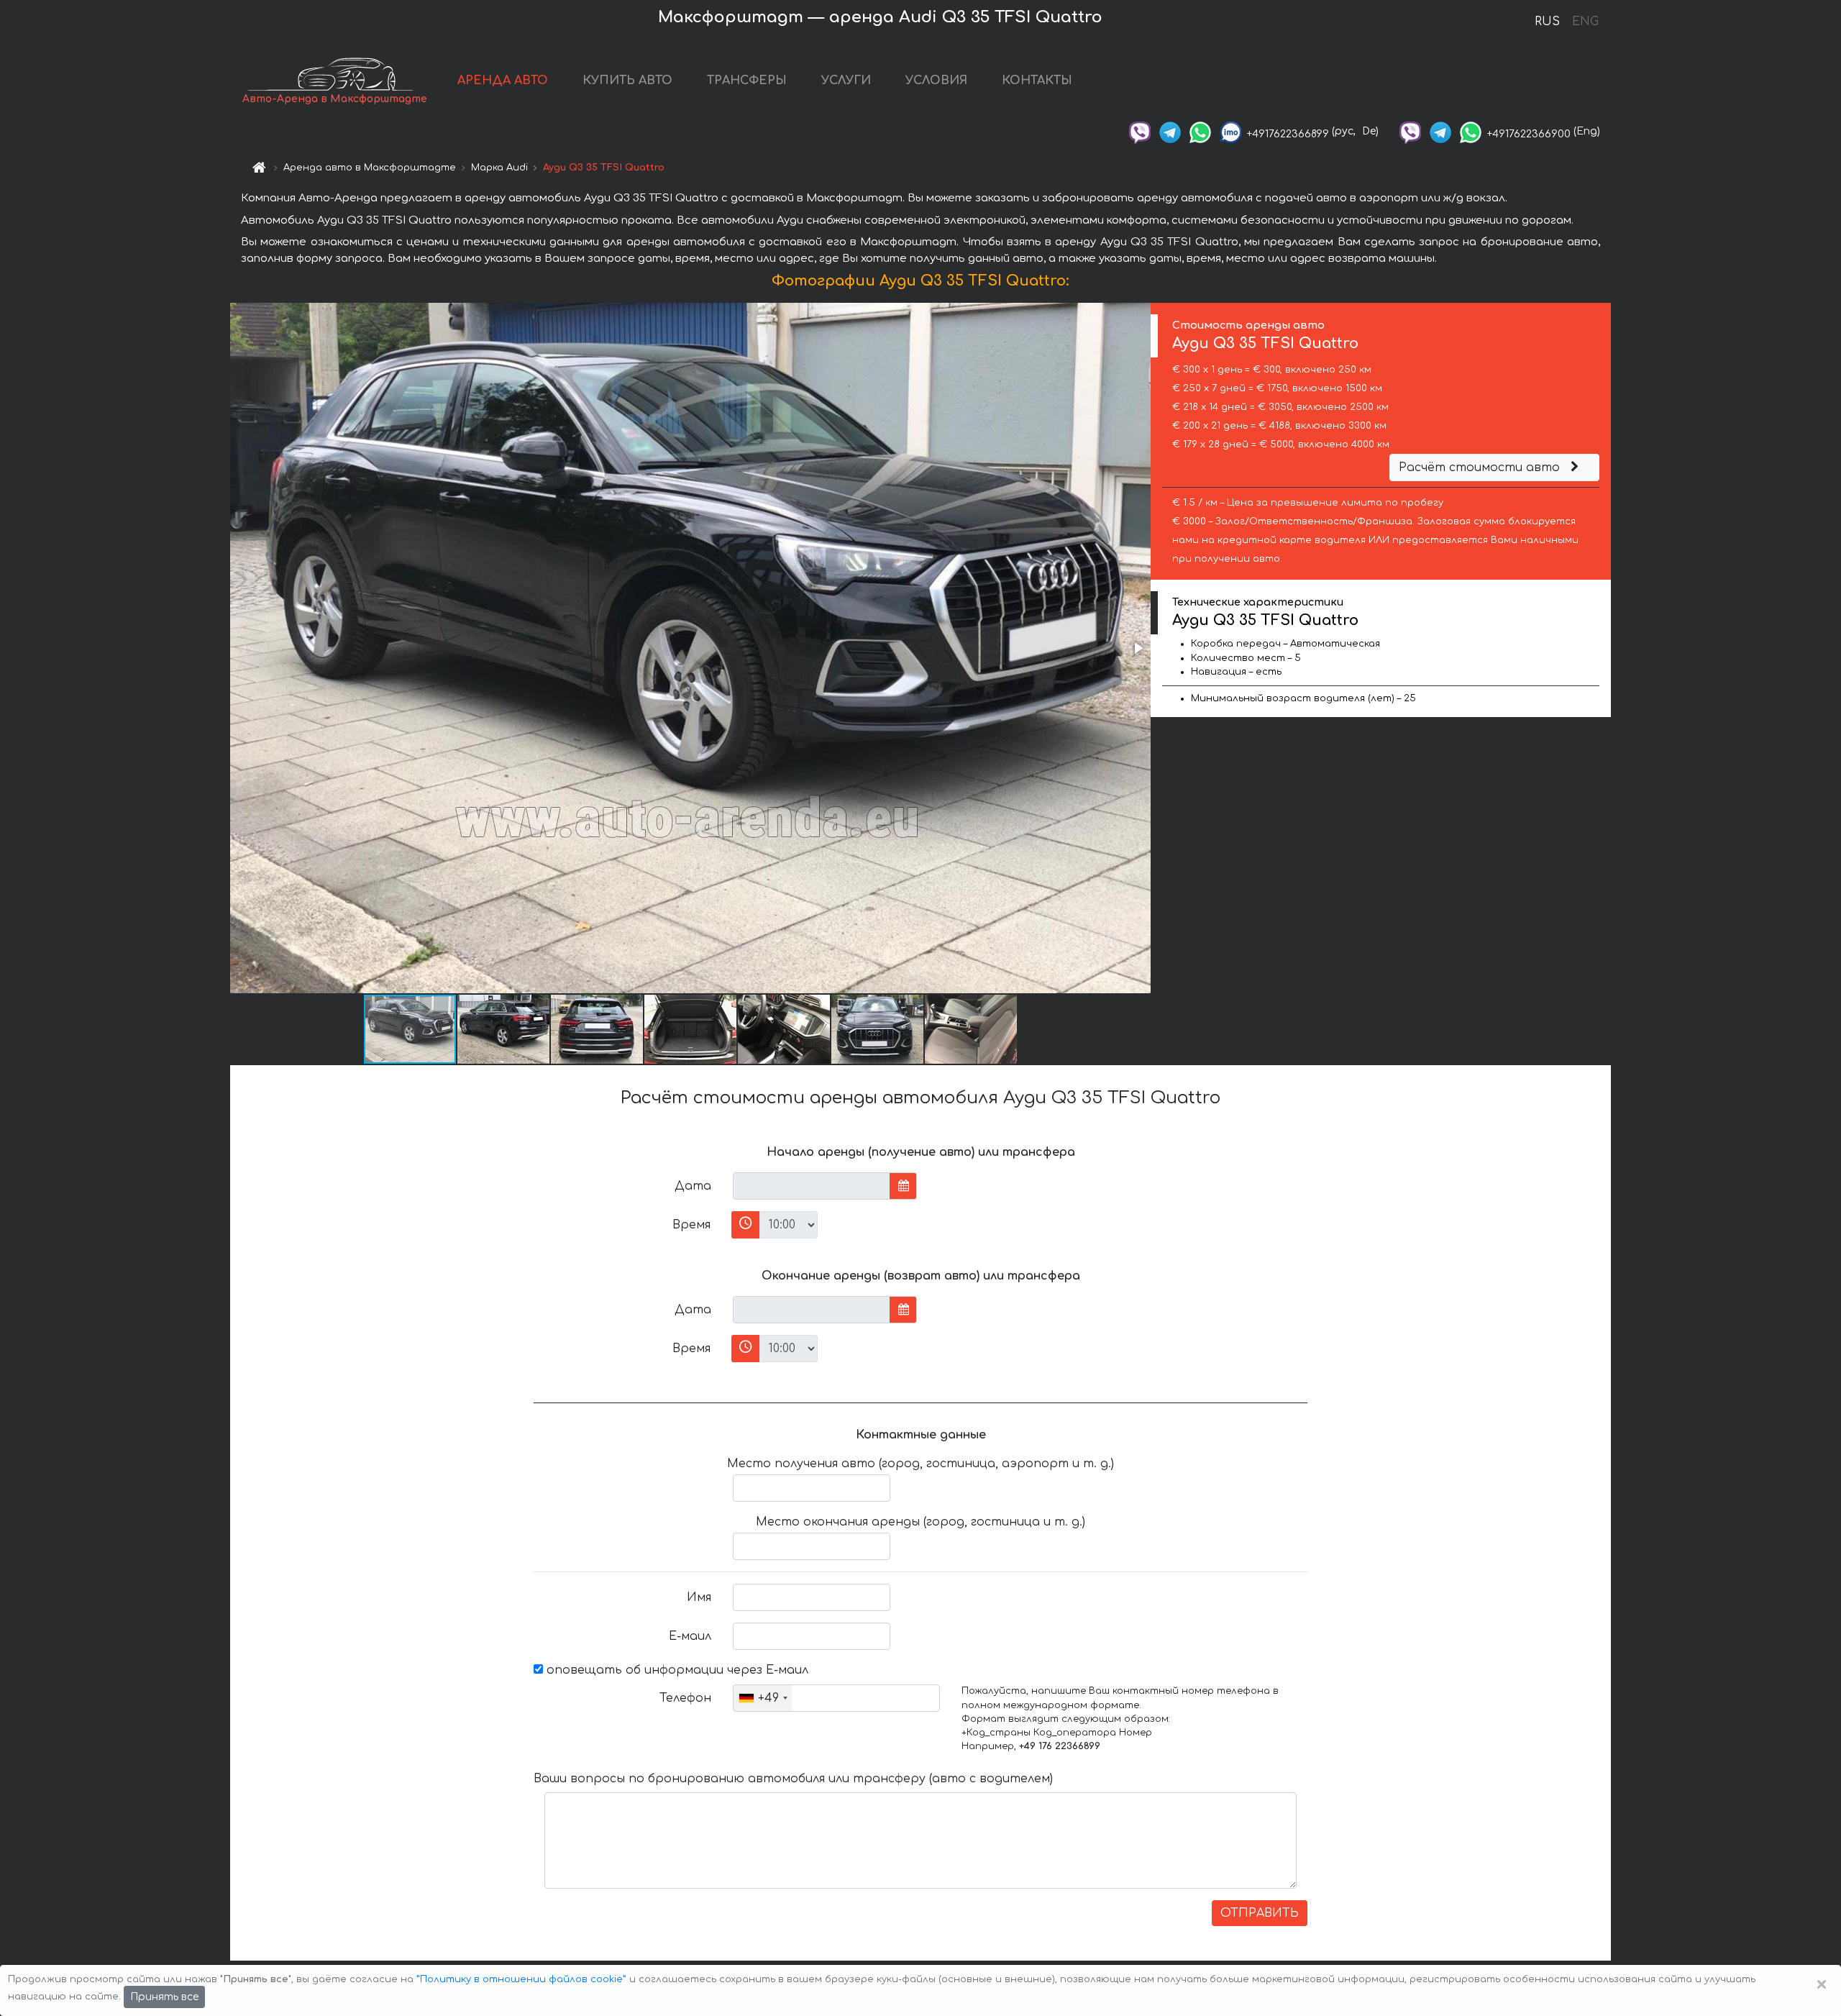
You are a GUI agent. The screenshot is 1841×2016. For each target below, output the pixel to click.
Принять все (164, 1997)
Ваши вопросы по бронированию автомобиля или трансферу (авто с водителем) (793, 1779)
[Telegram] (1170, 131)
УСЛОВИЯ (936, 81)
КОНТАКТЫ (1037, 81)
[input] (812, 1186)
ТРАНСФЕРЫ (747, 81)
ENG (1585, 22)
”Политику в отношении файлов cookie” (521, 1979)
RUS (1547, 22)
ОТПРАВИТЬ (1260, 1913)
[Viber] (1140, 131)
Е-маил (690, 1636)
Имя (699, 1597)
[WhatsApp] (1200, 131)
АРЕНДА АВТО (503, 81)
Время (691, 1225)
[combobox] (763, 1698)
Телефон (685, 1698)
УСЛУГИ (846, 81)
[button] (1138, 648)
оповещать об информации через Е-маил (676, 1670)
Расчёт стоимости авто (1481, 467)
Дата (693, 1186)
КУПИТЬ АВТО (627, 81)
